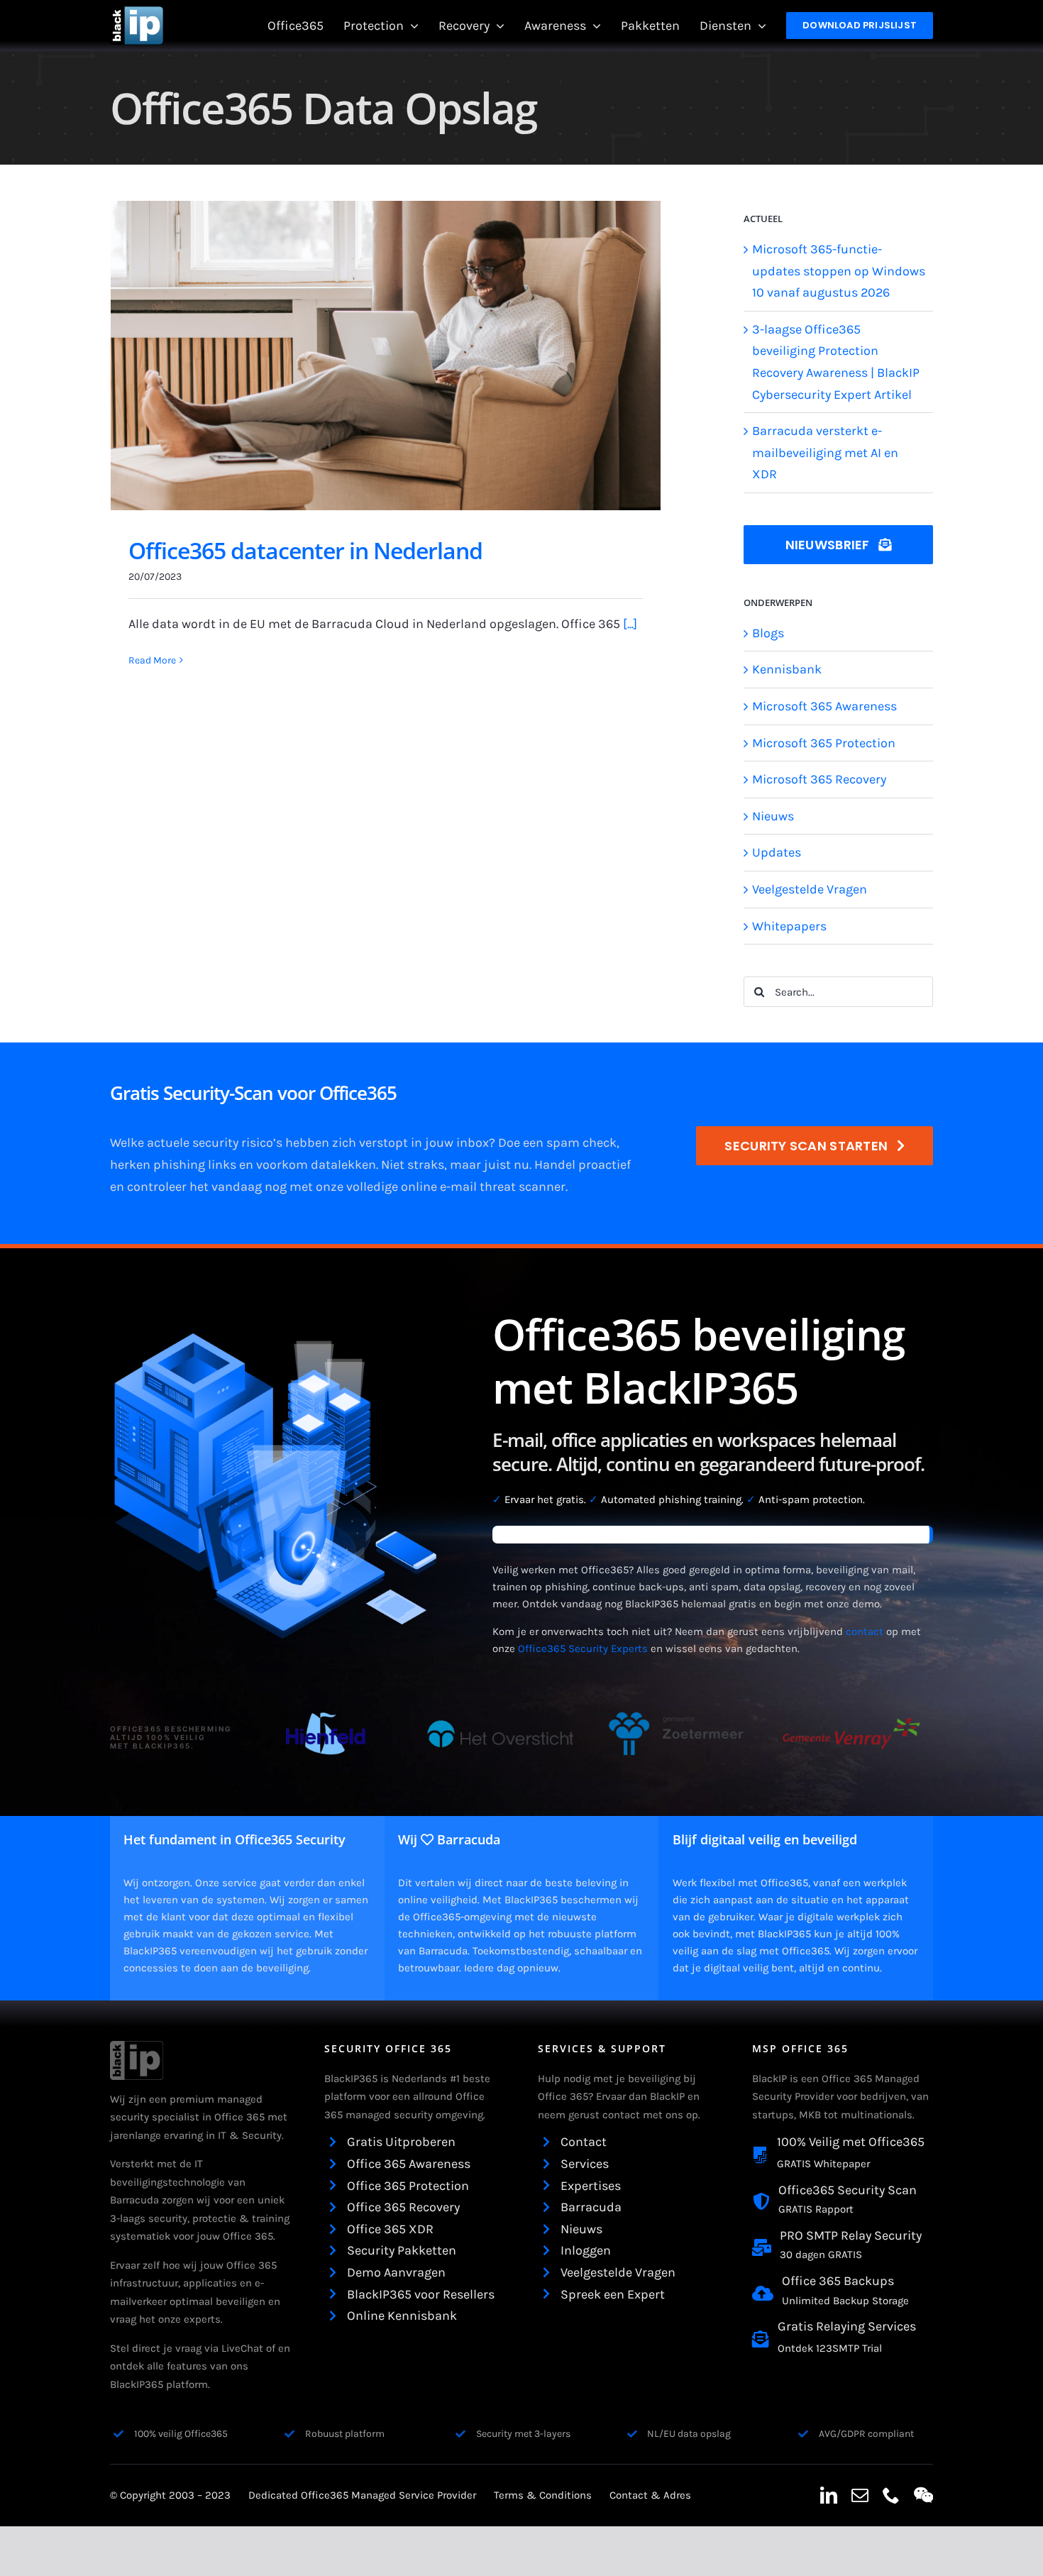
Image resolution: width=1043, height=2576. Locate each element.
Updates (777, 852)
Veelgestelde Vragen (810, 889)
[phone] (891, 2495)
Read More (152, 660)
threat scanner (523, 1187)
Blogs (768, 633)
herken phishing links (173, 1165)
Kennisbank (787, 669)
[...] (630, 624)
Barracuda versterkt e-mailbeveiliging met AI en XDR (825, 452)
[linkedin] (829, 2495)
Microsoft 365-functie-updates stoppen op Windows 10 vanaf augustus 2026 (839, 271)
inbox (473, 1143)
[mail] (860, 2495)
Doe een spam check (557, 1143)
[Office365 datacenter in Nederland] (386, 356)
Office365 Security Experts (583, 1648)
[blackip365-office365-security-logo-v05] (137, 2047)
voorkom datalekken (316, 1165)
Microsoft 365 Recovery (819, 779)
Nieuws (773, 816)
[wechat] (923, 2495)
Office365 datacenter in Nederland (305, 550)
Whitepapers (789, 926)
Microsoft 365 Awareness (824, 706)
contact (865, 1631)
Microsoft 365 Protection (824, 743)
